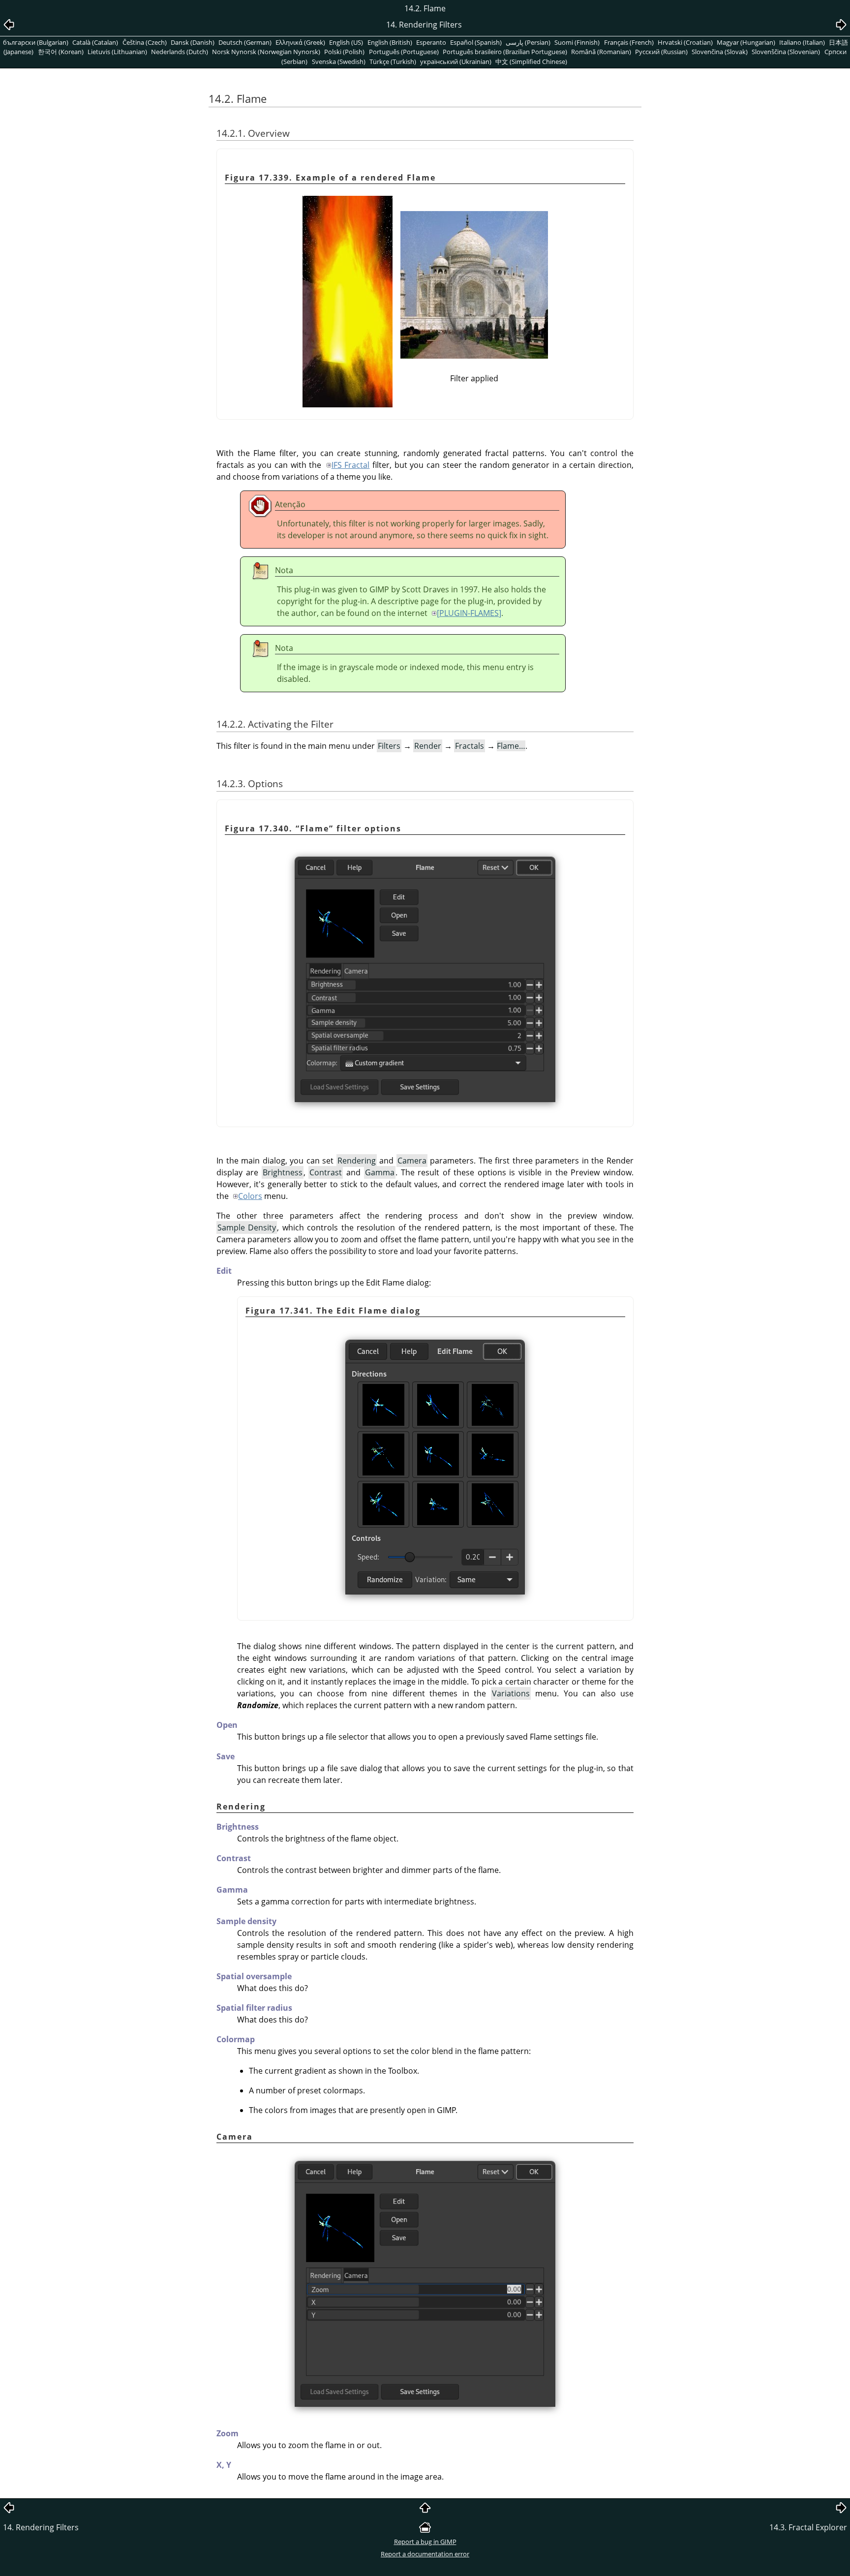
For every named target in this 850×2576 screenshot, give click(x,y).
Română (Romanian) (601, 52)
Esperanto (431, 42)
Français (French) (629, 42)
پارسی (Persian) (528, 42)
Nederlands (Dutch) (180, 52)
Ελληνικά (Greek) (300, 42)
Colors (250, 1196)
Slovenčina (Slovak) (720, 52)
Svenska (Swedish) (339, 61)
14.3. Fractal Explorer (808, 2527)
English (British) (390, 42)
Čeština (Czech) (145, 42)
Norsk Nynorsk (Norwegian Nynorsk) (266, 52)
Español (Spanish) (476, 42)
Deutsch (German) (245, 42)
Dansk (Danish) (193, 42)
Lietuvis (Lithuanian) (117, 52)
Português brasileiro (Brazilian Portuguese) (505, 52)
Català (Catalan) (95, 42)
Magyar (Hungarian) (746, 42)
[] (469, 613)
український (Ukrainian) (456, 61)
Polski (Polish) (344, 52)
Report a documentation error (425, 2554)
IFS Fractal (351, 465)
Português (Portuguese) (404, 52)
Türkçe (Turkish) (393, 61)
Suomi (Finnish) (577, 42)
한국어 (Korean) (61, 52)
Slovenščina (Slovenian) (786, 52)
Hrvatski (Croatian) (685, 42)
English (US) (346, 42)
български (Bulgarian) (36, 42)
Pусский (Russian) (661, 52)
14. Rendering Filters (41, 2527)
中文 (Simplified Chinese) (531, 61)
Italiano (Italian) (802, 42)
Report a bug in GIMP (425, 2542)
